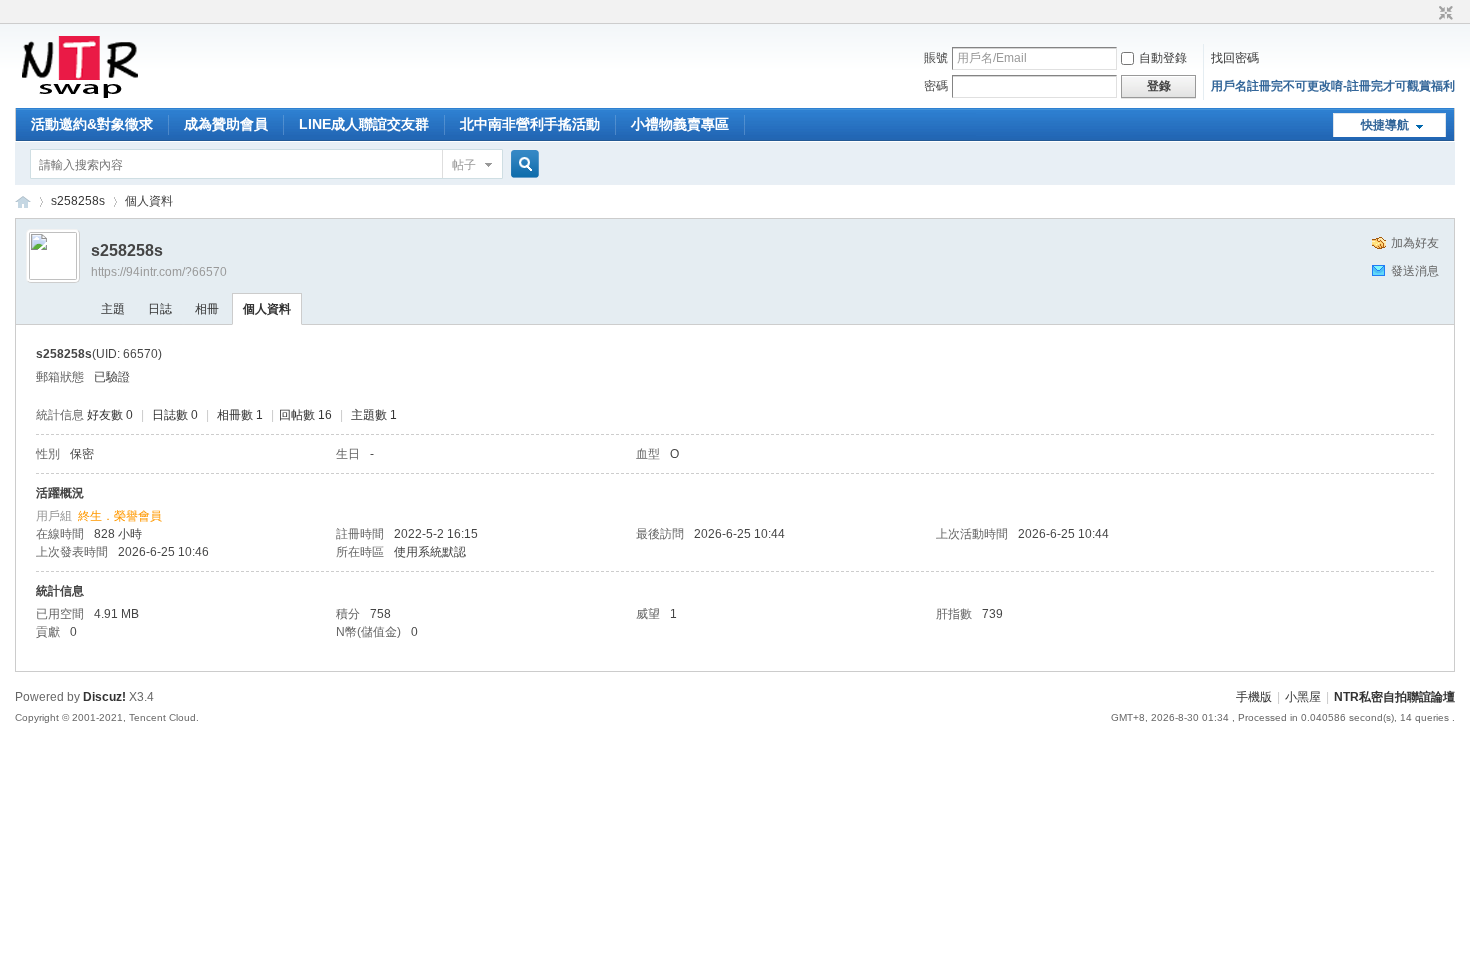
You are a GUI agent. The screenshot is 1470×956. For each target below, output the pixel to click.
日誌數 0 (175, 415)
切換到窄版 (1443, 14)
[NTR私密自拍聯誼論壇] (79, 96)
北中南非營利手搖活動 (530, 124)
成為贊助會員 (226, 124)
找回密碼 (1235, 58)
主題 (113, 309)
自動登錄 (1163, 58)
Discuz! (104, 697)
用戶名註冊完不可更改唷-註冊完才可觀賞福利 (1333, 86)
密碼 (936, 86)
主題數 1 (374, 415)
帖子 (464, 165)
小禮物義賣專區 (680, 124)
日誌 (160, 309)
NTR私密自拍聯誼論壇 (23, 201)
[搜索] (522, 164)
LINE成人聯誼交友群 (364, 124)
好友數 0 (110, 415)
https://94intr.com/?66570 (159, 272)
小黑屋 (1303, 697)
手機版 (1254, 697)
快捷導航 (1385, 125)
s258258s (78, 201)
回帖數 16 (305, 415)
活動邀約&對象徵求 (92, 124)
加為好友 (1415, 243)
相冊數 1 (240, 415)
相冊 (207, 309)
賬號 (936, 58)
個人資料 (267, 309)
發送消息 (1415, 271)
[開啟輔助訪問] (1427, 14)
